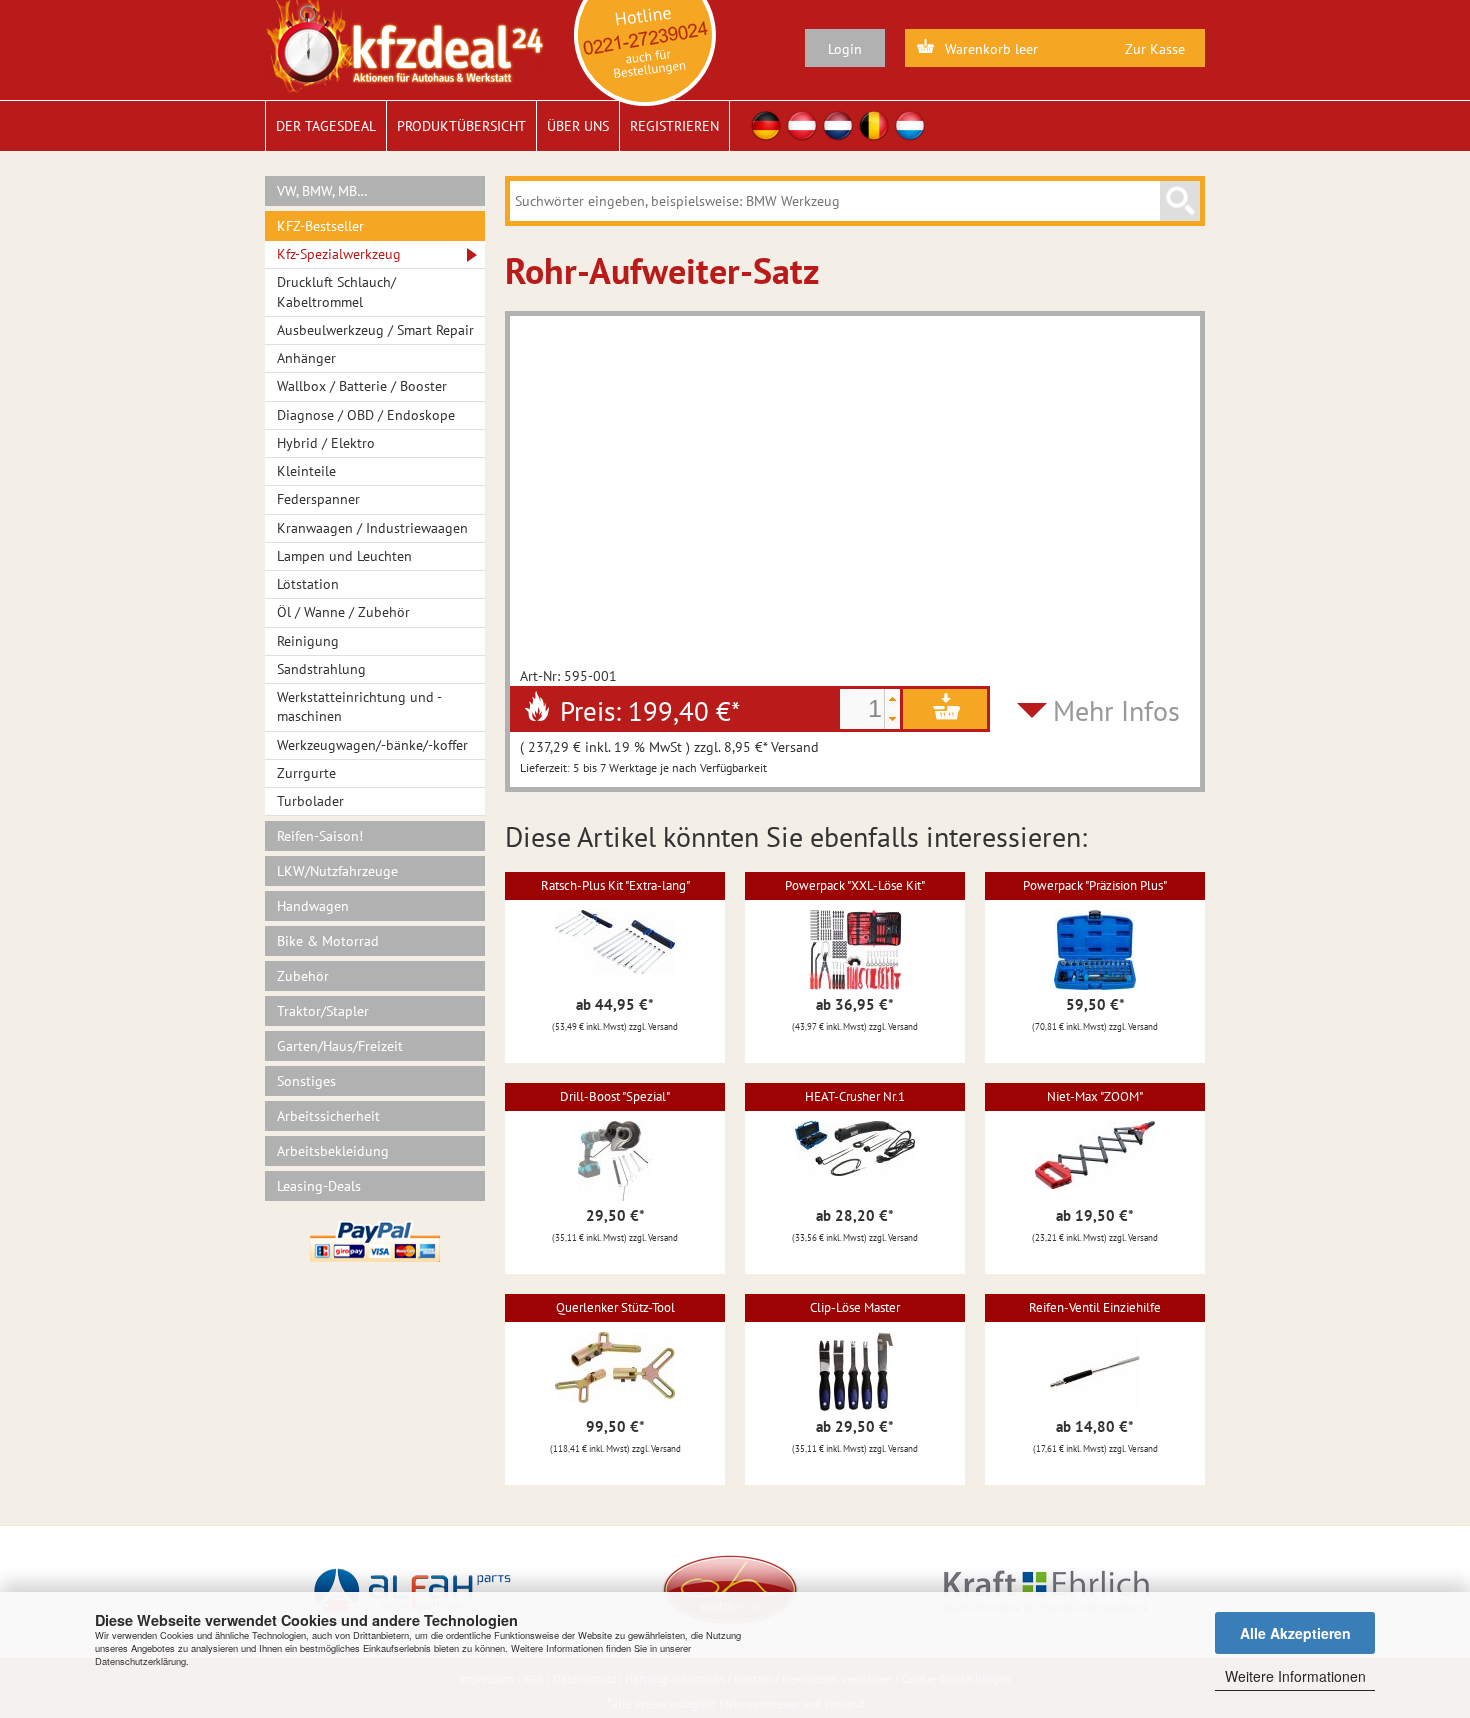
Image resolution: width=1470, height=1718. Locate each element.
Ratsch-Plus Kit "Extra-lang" (615, 885)
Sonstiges (306, 1081)
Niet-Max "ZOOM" (1095, 1096)
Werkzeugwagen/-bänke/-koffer (372, 745)
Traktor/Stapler (323, 1011)
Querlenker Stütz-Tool (615, 1307)
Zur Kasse (1155, 49)
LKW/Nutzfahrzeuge (337, 871)
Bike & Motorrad (328, 941)
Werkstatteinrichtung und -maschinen (359, 706)
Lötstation (308, 584)
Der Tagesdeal (326, 126)
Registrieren (674, 126)
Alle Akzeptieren (1295, 1633)
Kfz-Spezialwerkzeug (339, 254)
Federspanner (318, 499)
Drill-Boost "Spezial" (615, 1096)
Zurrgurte (306, 773)
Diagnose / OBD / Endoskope (366, 415)
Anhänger (306, 358)
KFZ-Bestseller (320, 226)
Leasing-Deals (319, 1186)
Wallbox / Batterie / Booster (362, 386)
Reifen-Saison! (320, 836)
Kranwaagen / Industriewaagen (372, 528)
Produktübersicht (461, 126)
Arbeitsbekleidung (333, 1151)
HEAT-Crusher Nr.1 (855, 1096)
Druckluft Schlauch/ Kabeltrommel (336, 291)
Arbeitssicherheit (328, 1116)
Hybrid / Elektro (326, 443)
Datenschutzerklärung (140, 1661)
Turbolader (310, 801)
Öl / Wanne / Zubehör (343, 612)
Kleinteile (306, 471)
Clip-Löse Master (855, 1307)
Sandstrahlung (321, 669)
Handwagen (313, 906)
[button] (892, 699)
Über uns (578, 126)
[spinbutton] (862, 709)
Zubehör (303, 976)
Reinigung (308, 641)
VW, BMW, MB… (322, 191)
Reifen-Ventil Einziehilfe (1095, 1307)
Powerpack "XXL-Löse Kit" (855, 885)
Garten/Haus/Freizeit (340, 1046)
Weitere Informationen (1295, 1676)
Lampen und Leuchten (344, 556)
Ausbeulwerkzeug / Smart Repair (375, 330)
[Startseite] (404, 45)
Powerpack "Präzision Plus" (1095, 885)
